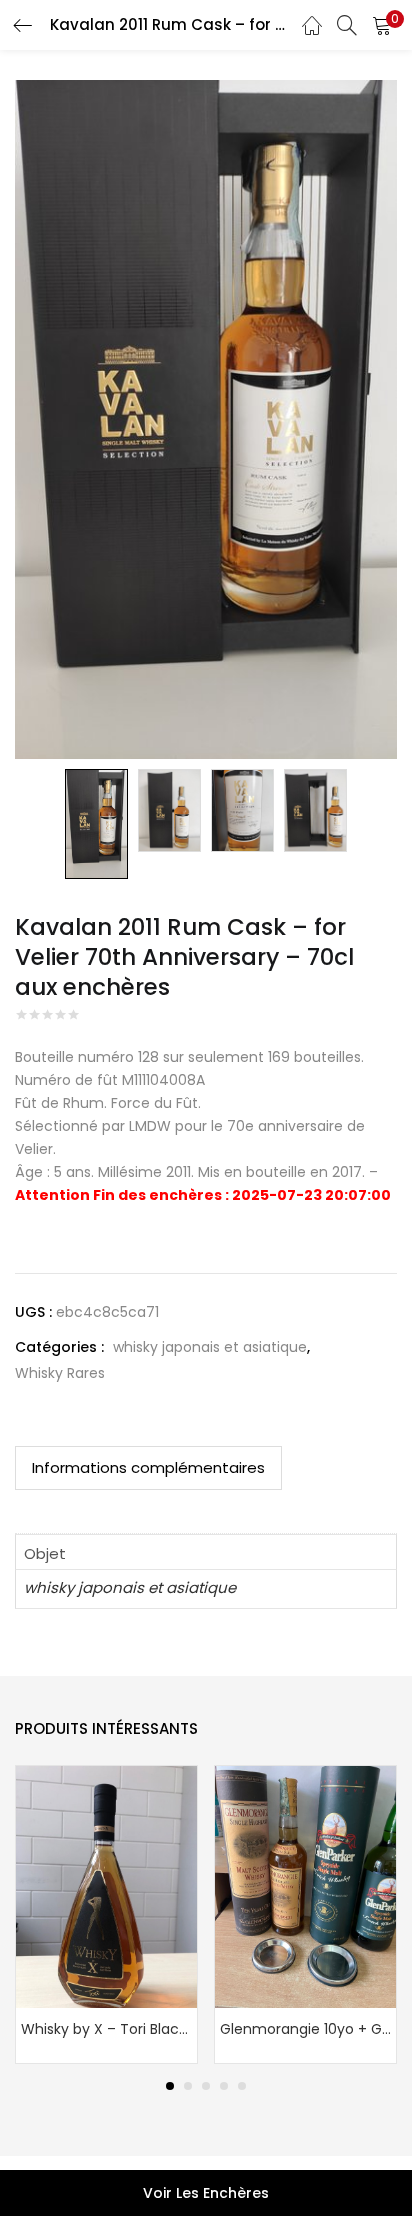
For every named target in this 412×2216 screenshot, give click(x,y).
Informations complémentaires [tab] (148, 1467)
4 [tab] (224, 2086)
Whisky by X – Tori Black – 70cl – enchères (106, 2029)
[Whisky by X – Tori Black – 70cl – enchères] (106, 1886)
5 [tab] (242, 2086)
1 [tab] (170, 2086)
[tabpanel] (106, 1914)
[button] (382, 25)
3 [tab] (206, 2086)
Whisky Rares (60, 1373)
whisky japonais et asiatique (210, 1347)
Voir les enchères (206, 2193)
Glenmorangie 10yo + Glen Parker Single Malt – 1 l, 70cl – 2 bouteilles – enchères (305, 2029)
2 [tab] (188, 2086)
